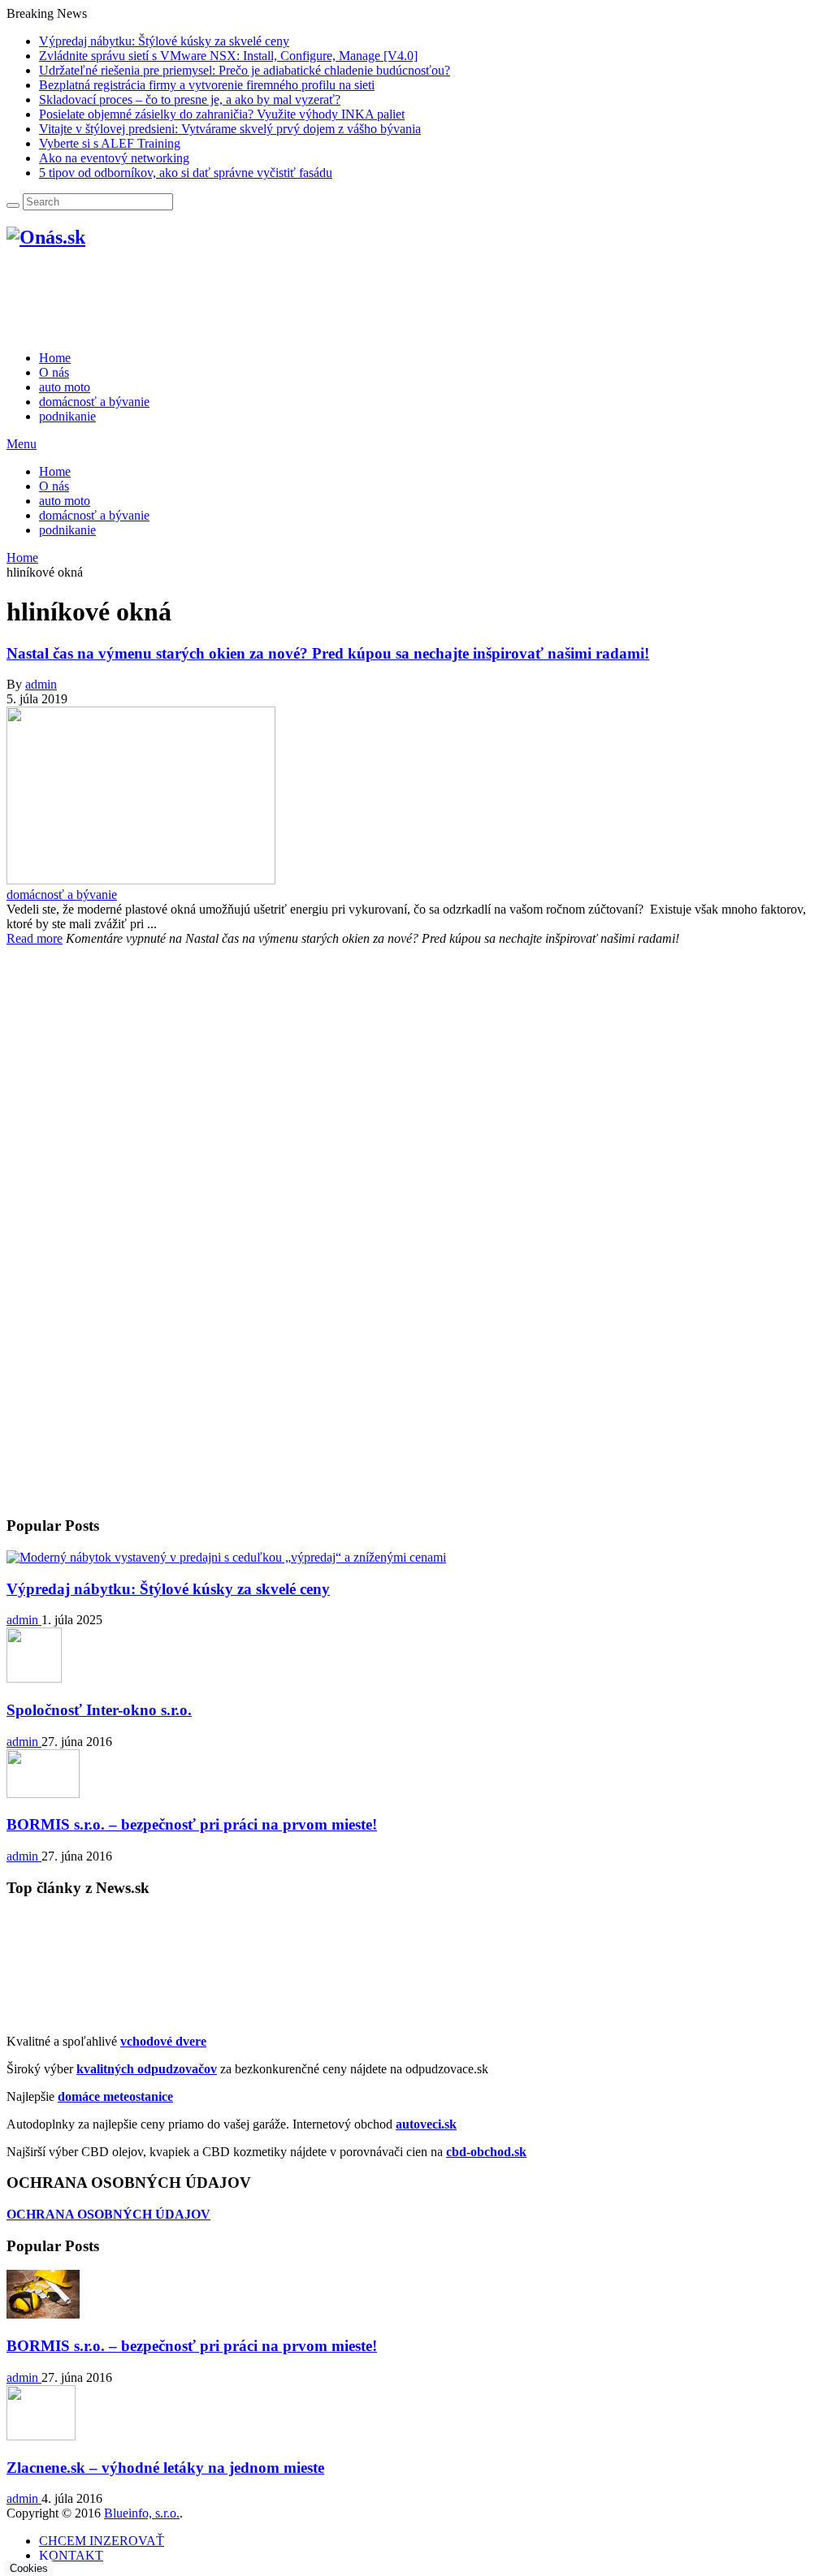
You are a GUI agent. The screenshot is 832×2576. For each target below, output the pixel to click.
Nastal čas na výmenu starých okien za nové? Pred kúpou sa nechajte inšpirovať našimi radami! (328, 653)
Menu (22, 444)
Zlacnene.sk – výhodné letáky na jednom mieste (165, 2468)
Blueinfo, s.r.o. (142, 2513)
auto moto (65, 501)
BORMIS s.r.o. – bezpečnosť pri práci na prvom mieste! (192, 1824)
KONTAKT (71, 2555)
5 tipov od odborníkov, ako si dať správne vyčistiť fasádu (186, 173)
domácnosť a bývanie (94, 515)
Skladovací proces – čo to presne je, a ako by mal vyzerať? (190, 99)
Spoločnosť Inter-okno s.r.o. (99, 1710)
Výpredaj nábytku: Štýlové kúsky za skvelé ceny (164, 41)
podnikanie (67, 530)
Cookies (29, 2568)
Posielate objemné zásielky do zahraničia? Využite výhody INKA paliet (222, 114)
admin (41, 684)
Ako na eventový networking (114, 158)
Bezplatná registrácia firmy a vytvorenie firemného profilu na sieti (207, 85)
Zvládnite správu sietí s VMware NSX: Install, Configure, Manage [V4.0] (228, 56)
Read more (35, 938)
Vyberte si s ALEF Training (110, 143)
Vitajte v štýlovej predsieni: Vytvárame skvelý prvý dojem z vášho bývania (230, 129)
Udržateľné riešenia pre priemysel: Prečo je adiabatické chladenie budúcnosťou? (245, 70)
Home (55, 471)
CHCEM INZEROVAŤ (102, 2541)
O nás (54, 486)
